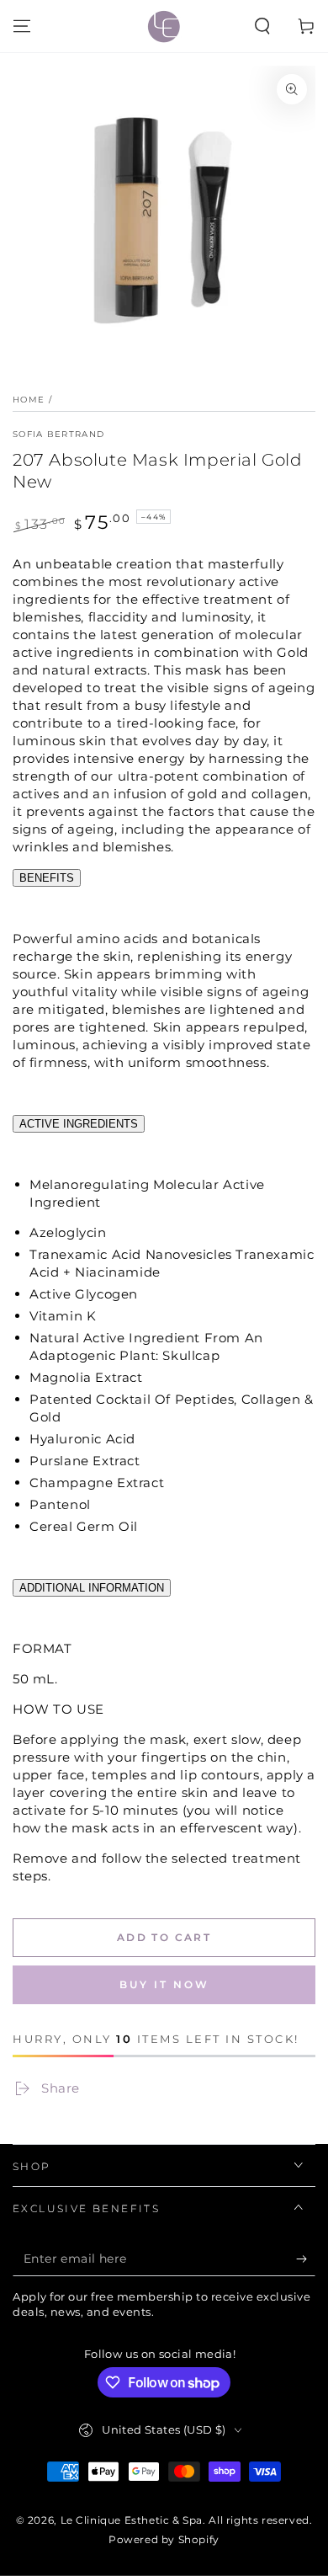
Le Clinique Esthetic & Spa (132, 2520)
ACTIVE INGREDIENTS (79, 1124)
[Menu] (22, 26)
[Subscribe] (306, 2259)
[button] (262, 26)
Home (29, 400)
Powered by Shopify (164, 2539)
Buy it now (164, 1984)
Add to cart (164, 1937)
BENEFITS (47, 878)
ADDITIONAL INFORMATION (92, 1588)
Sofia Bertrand (58, 434)
